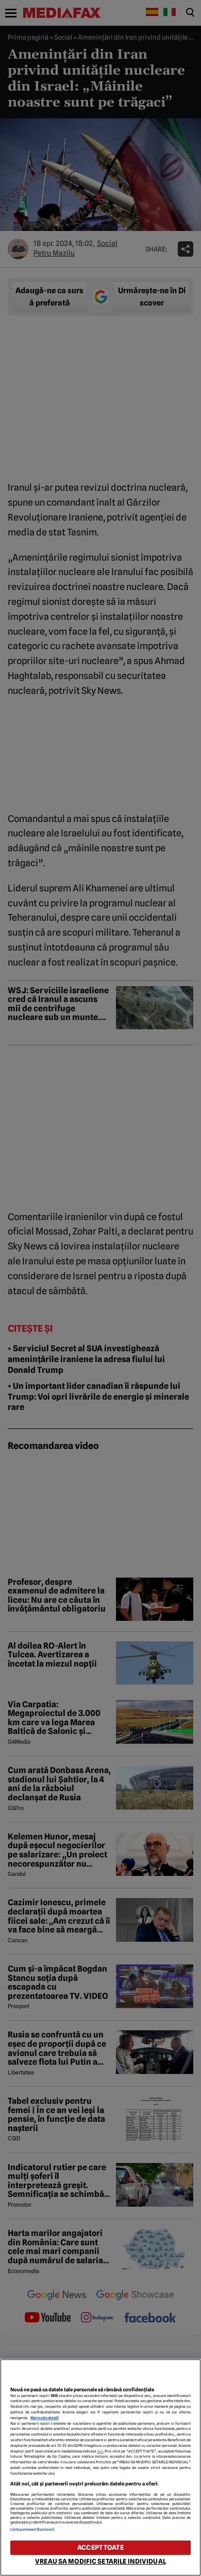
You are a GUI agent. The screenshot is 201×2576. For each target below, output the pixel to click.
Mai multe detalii (45, 2418)
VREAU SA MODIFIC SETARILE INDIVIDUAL (100, 2561)
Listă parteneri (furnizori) (32, 2529)
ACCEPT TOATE (100, 2547)
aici (100, 2451)
